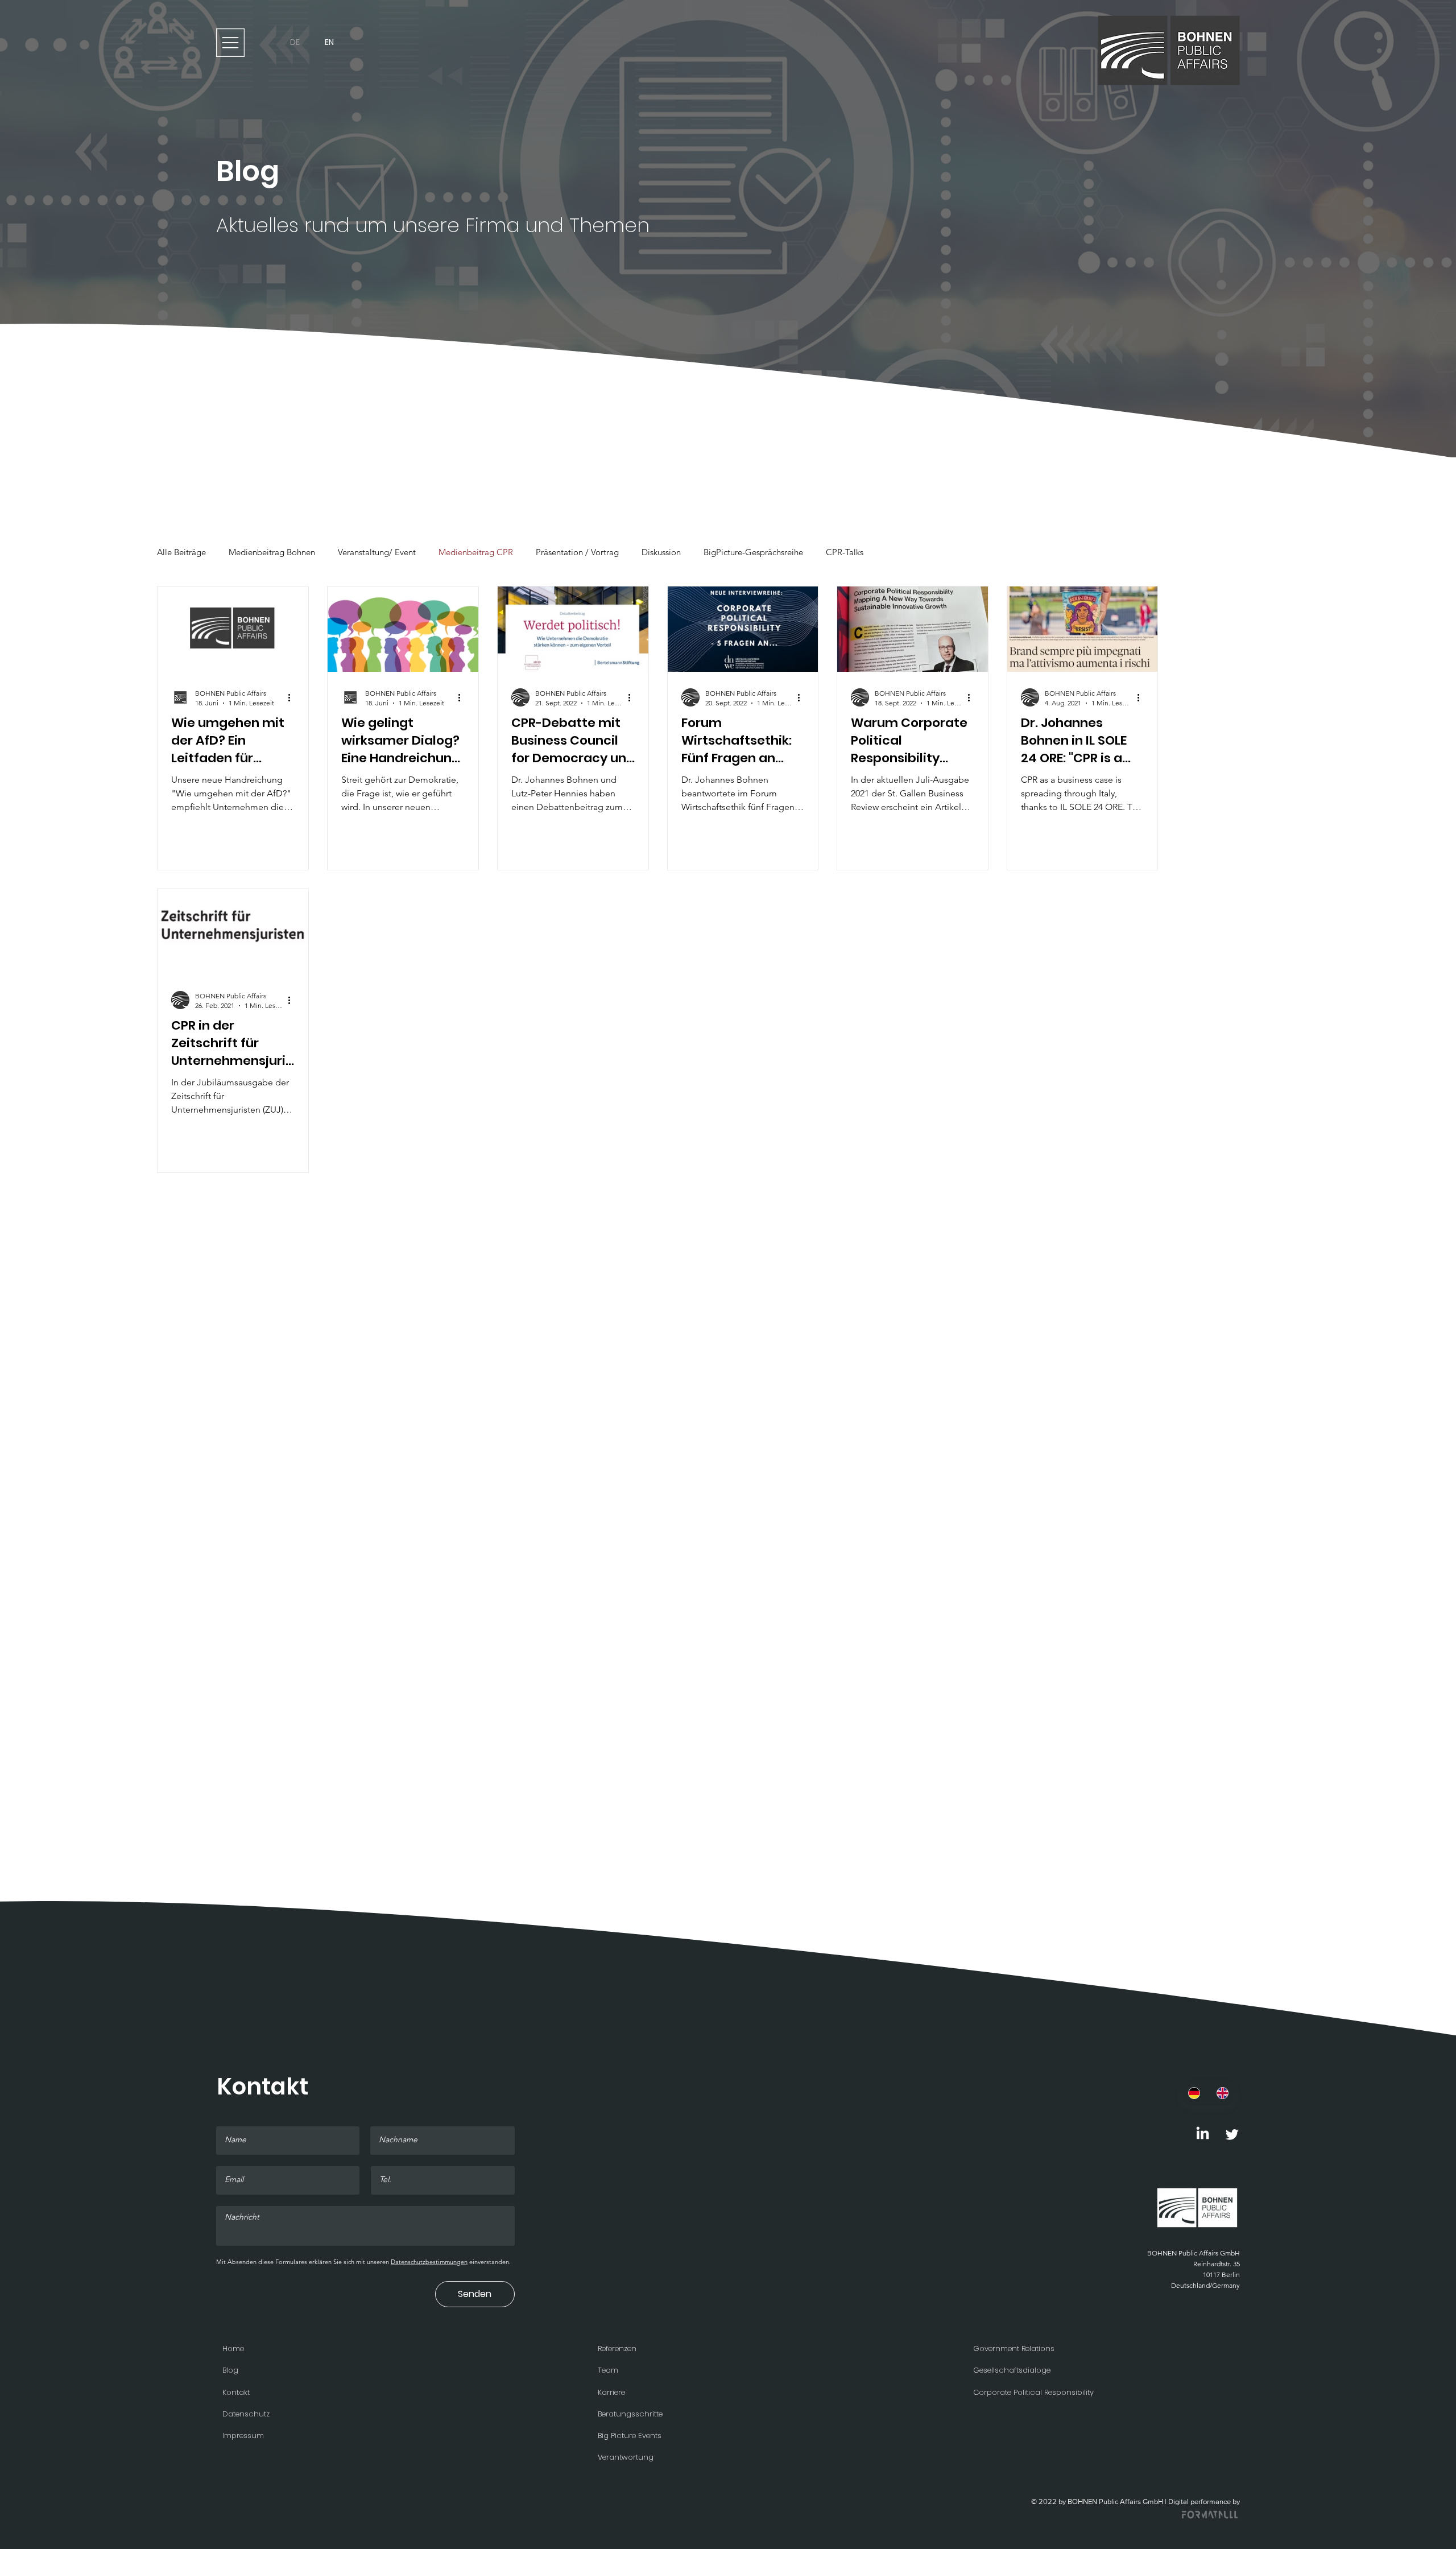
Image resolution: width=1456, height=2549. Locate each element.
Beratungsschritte (630, 2414)
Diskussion (661, 552)
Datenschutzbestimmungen (429, 2262)
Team (608, 2370)
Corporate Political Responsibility (1033, 2392)
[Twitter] (1232, 2134)
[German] (1194, 2093)
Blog (230, 2370)
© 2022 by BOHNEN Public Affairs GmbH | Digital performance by (1136, 2502)
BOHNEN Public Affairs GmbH (1194, 2253)
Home (233, 2348)
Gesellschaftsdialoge (1012, 2370)
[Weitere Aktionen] (293, 696)
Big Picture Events (630, 2436)
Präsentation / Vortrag (577, 552)
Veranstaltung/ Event (377, 552)
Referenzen (617, 2348)
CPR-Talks (845, 552)
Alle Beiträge (181, 552)
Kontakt (236, 2392)
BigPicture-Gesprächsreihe (753, 552)
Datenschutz (246, 2414)
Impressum (243, 2436)
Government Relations (1014, 2348)
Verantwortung (626, 2457)
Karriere (611, 2392)
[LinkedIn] (1203, 2134)
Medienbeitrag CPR (476, 552)
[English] (1223, 2093)
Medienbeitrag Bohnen (272, 552)
